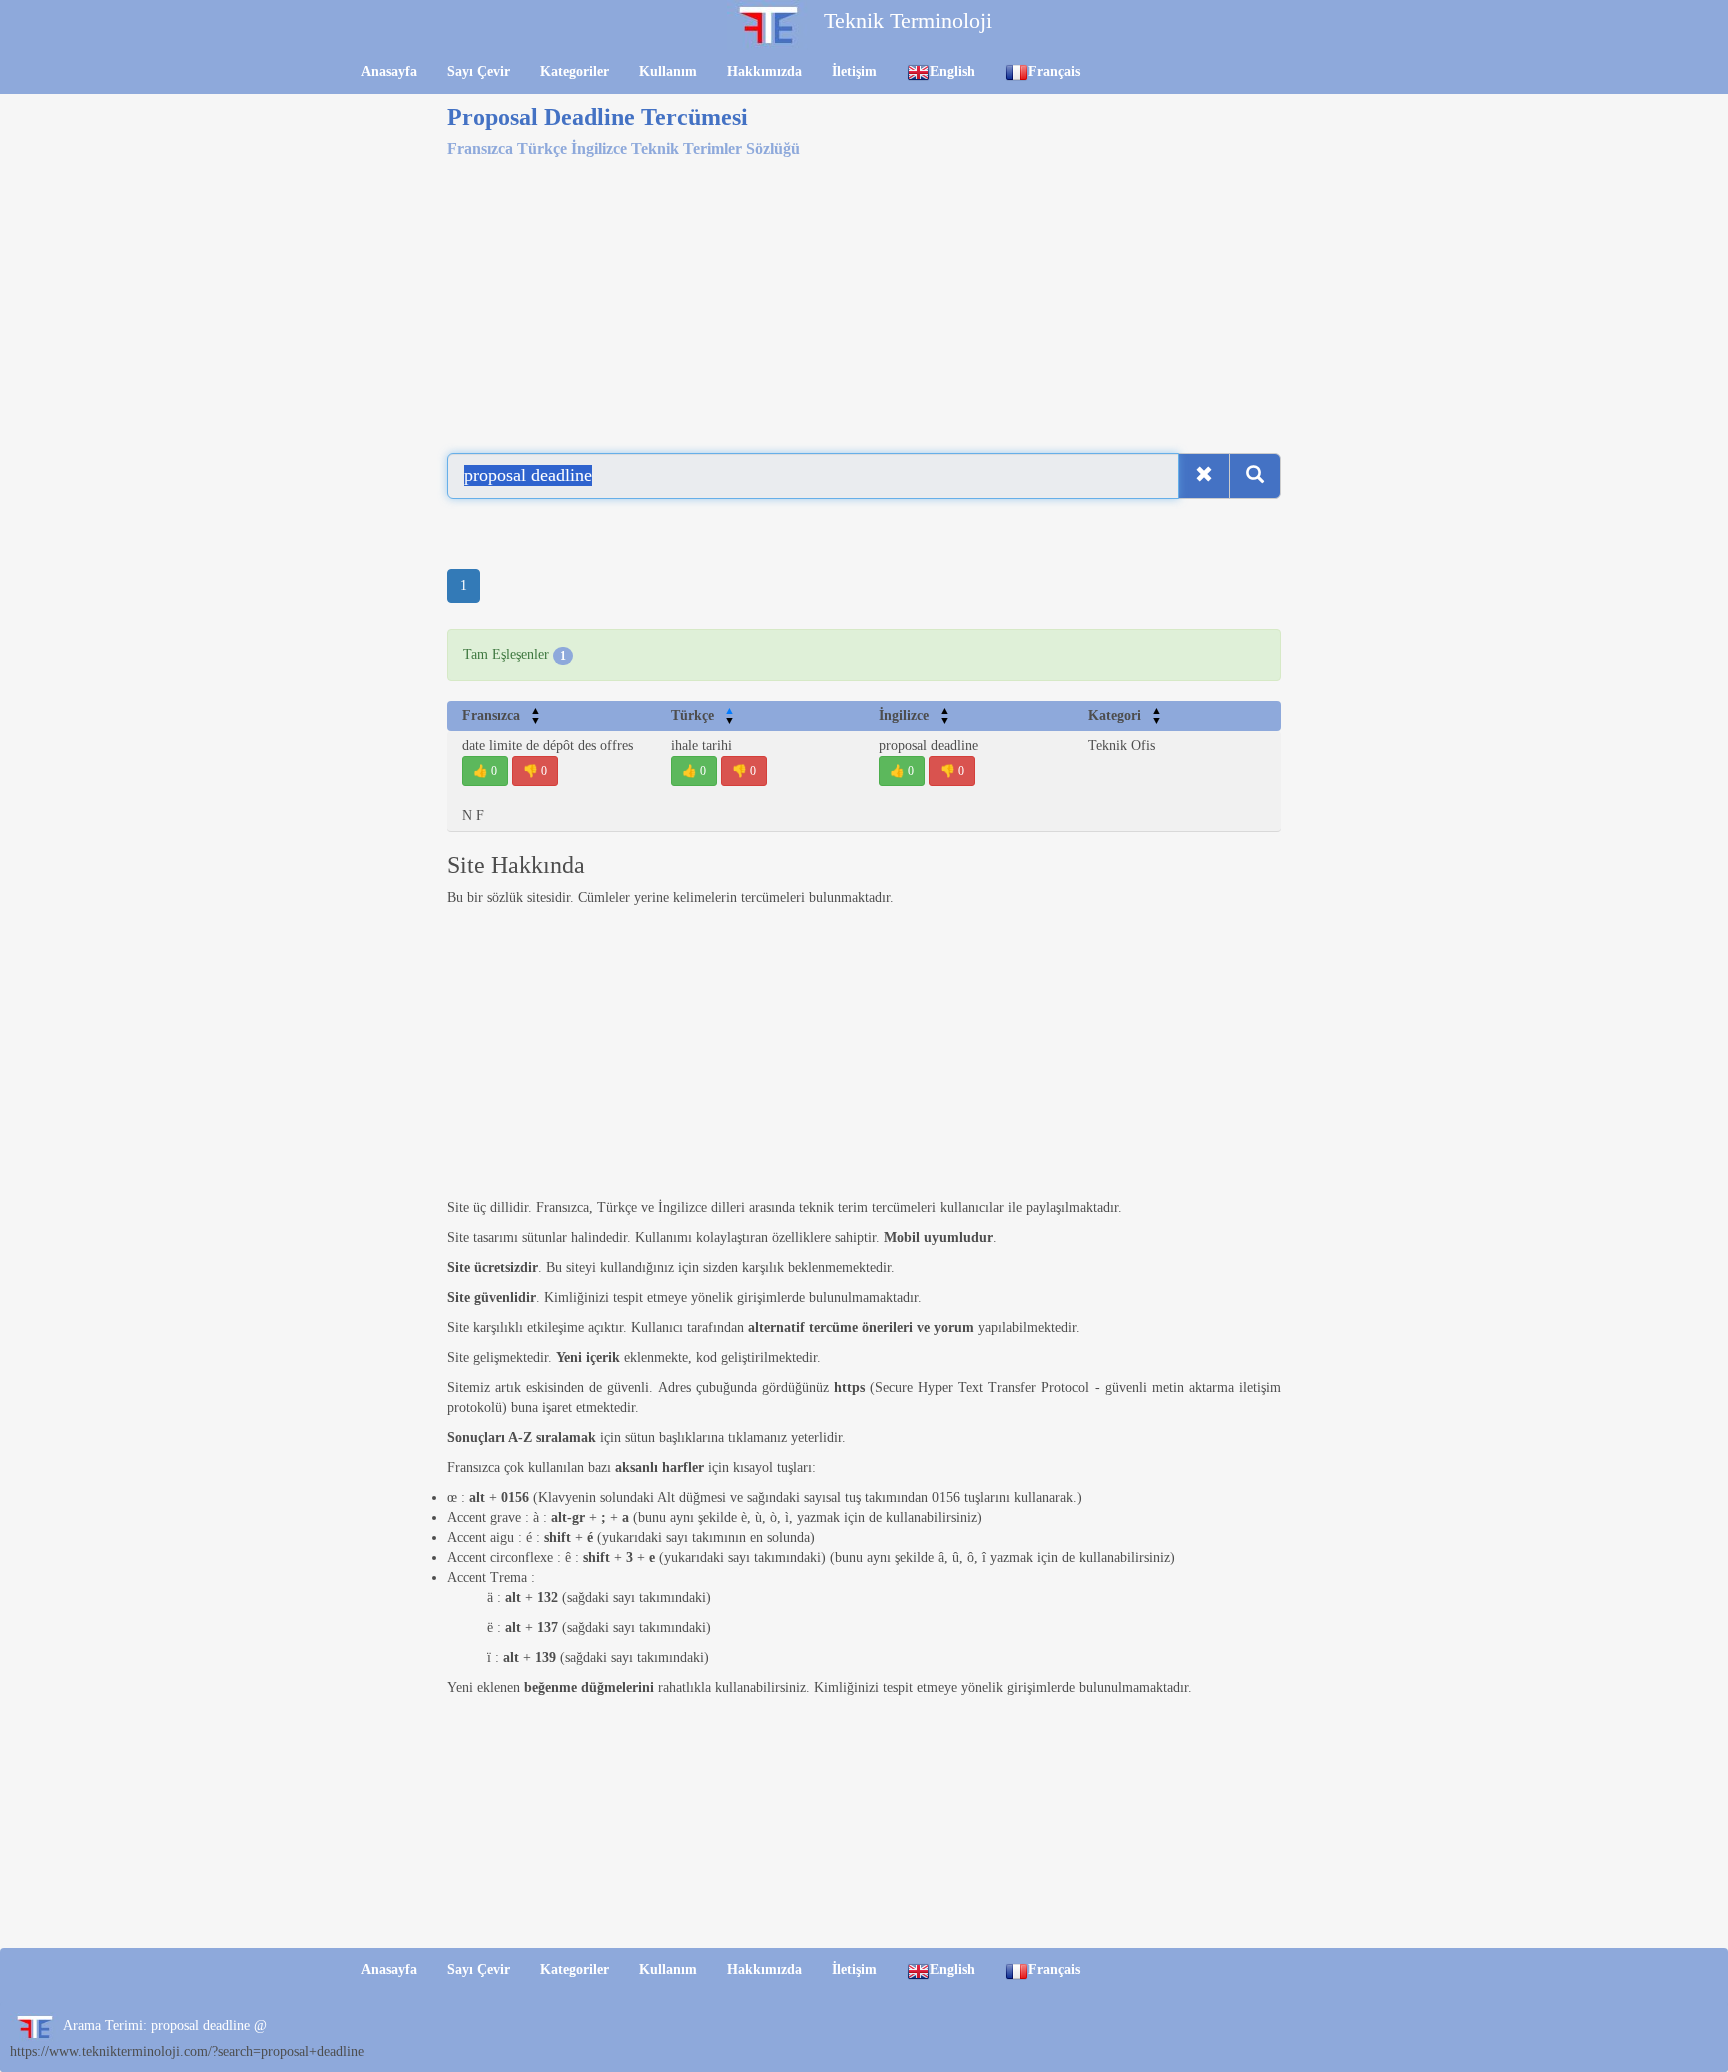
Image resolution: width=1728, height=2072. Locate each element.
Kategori (1125, 715)
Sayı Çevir (478, 71)
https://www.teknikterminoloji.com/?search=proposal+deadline (187, 2051)
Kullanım (668, 71)
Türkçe (703, 715)
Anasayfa (389, 71)
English (952, 71)
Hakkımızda (764, 71)
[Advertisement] (864, 298)
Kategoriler (574, 71)
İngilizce (914, 715)
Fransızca (501, 715)
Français (1054, 71)
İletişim (854, 71)
